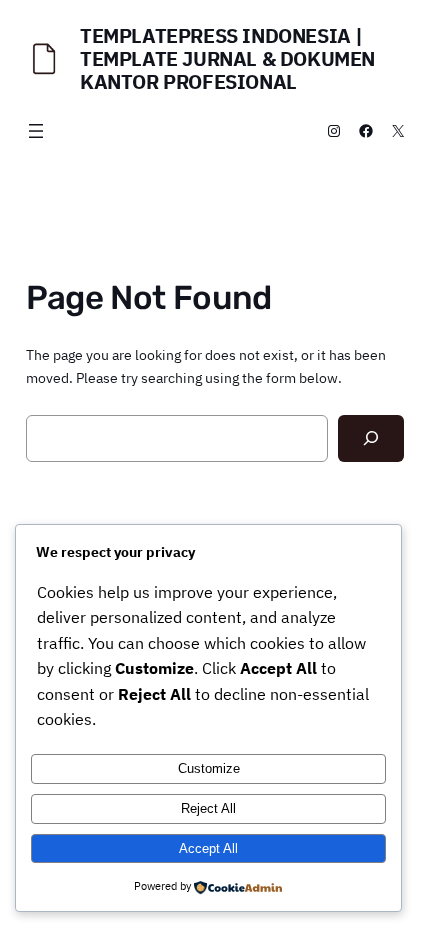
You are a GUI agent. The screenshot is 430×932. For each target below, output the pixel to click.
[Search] (371, 438)
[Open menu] (36, 131)
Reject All (208, 808)
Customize (209, 768)
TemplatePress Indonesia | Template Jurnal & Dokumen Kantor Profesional (227, 58)
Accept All (208, 848)
